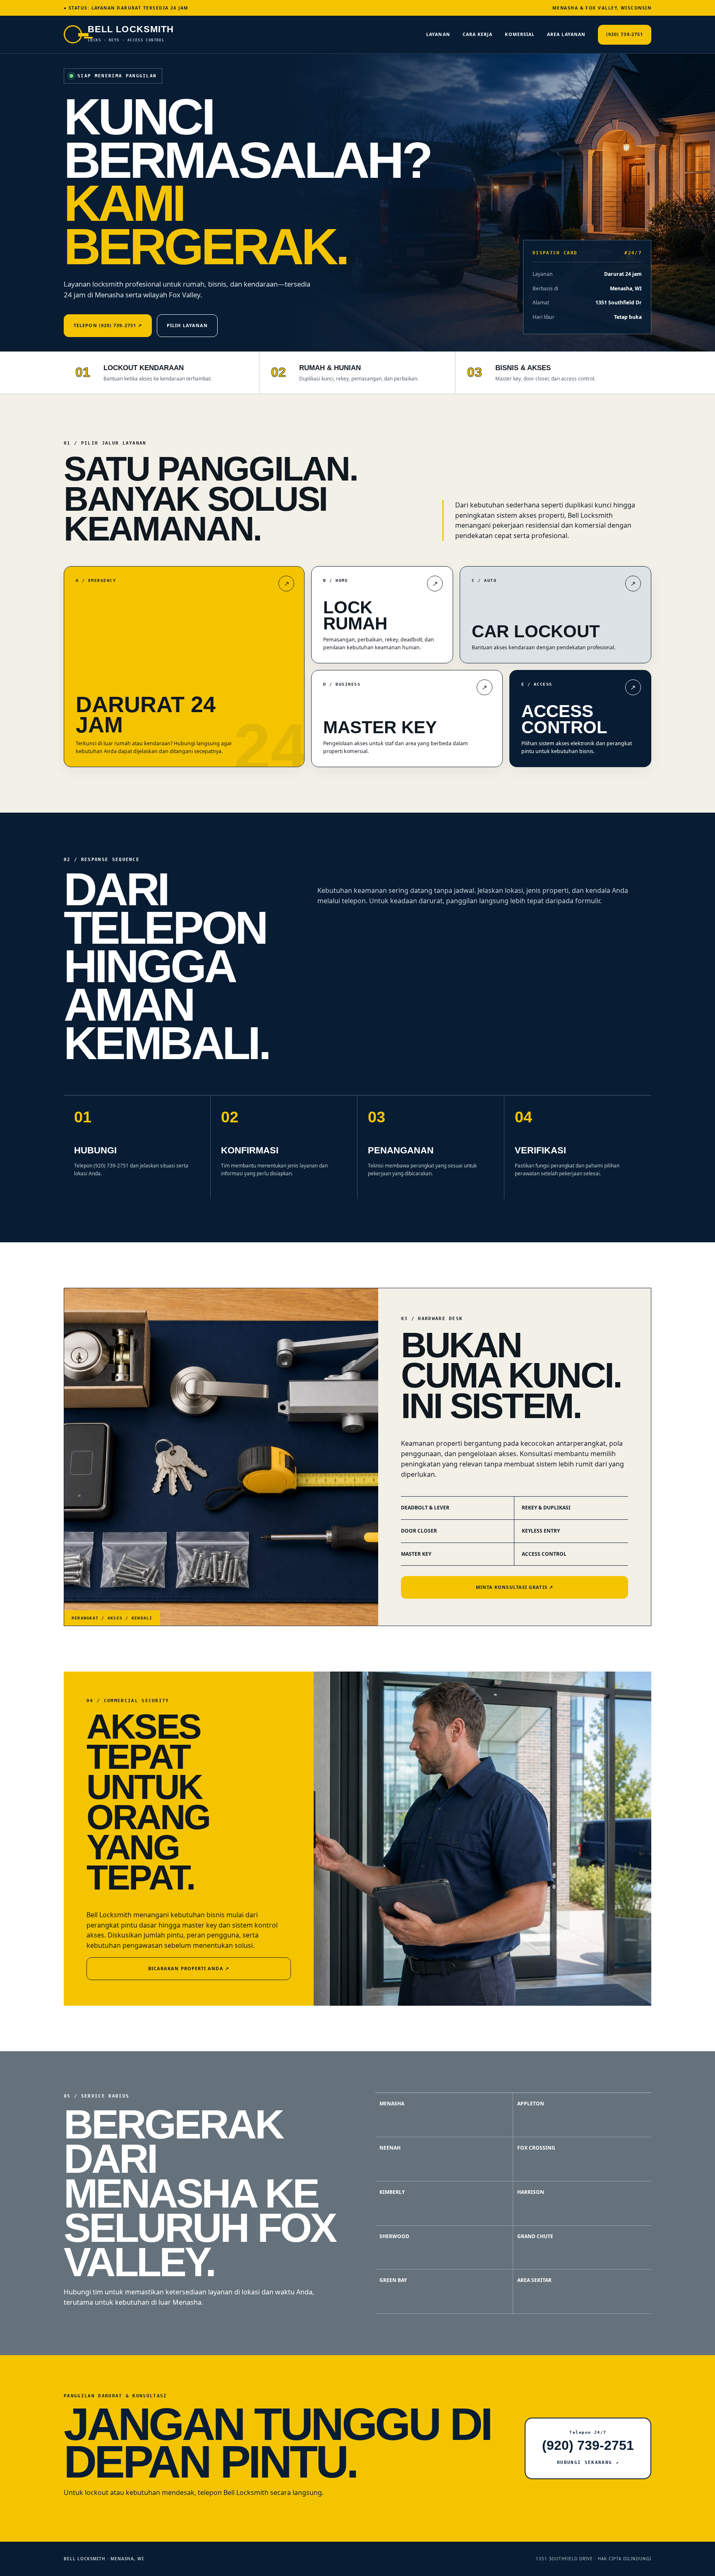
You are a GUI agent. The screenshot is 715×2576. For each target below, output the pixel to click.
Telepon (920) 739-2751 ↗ (108, 325)
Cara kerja (478, 34)
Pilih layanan (187, 325)
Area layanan (566, 34)
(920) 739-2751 (625, 34)
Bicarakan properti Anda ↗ (189, 1968)
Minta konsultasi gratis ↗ (515, 1587)
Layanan (438, 34)
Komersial (520, 34)
